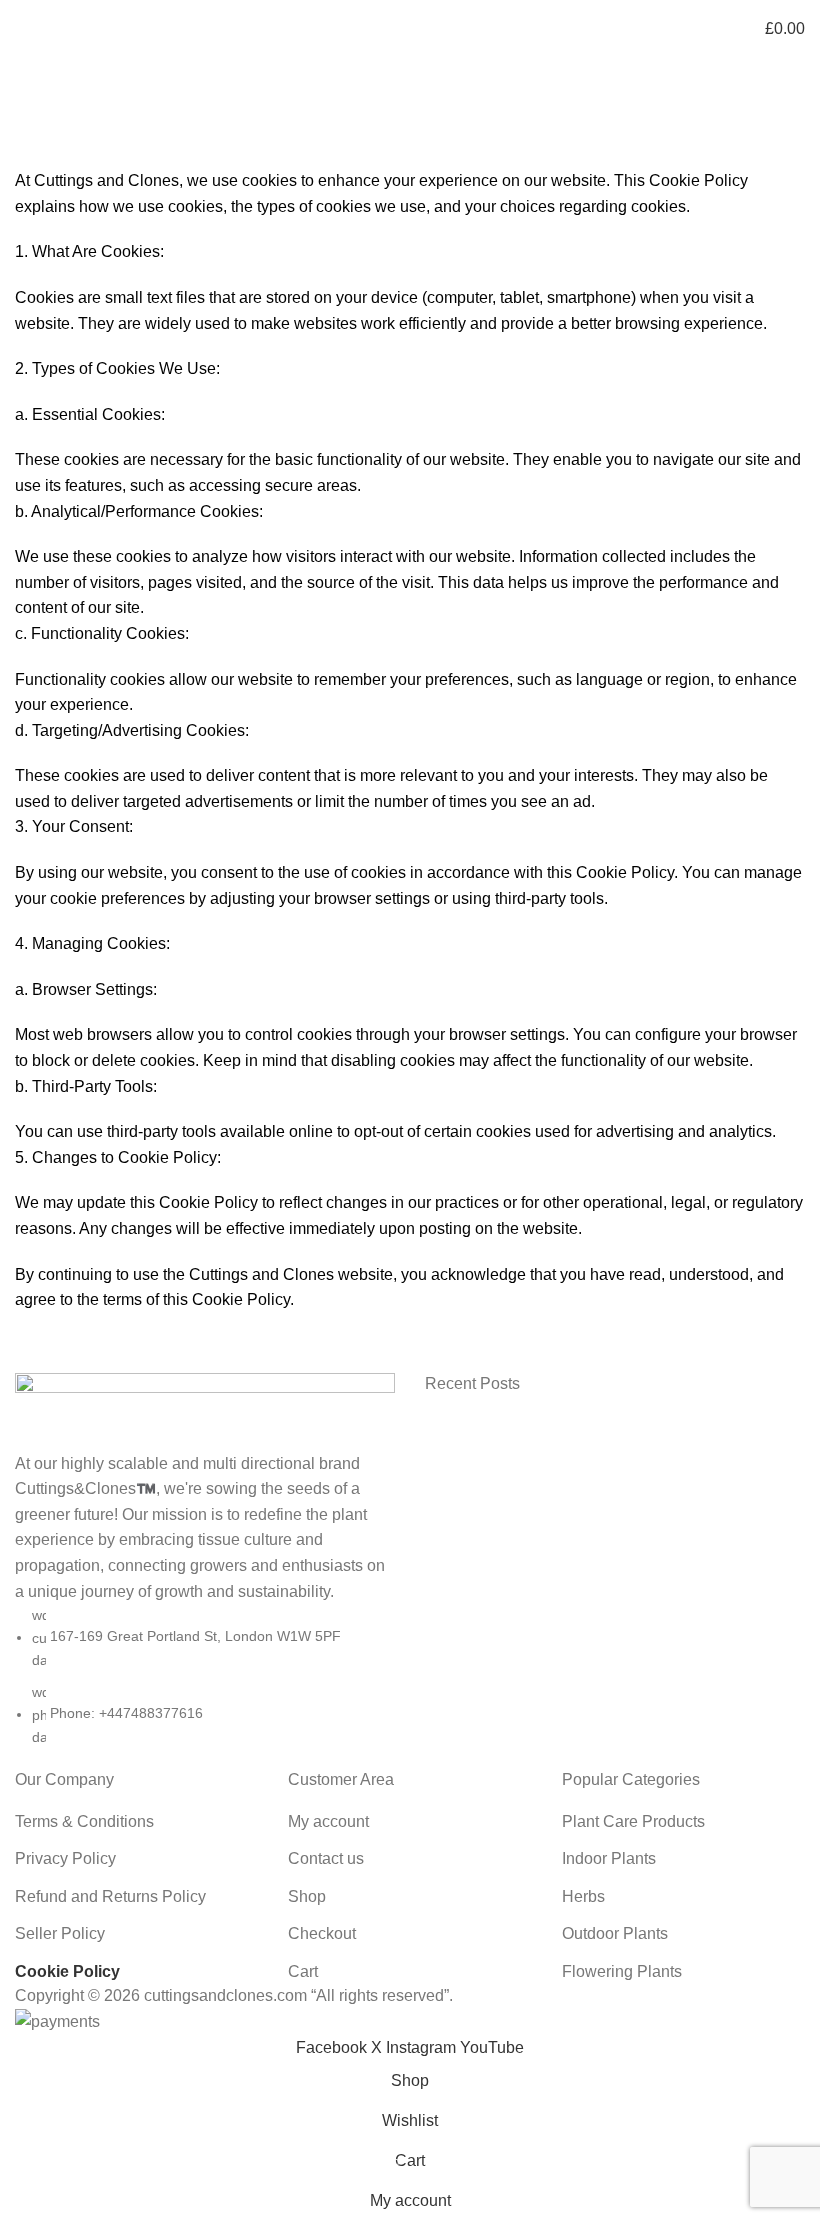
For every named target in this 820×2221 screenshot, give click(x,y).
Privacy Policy (65, 1858)
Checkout (322, 1933)
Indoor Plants (609, 1858)
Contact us (326, 1858)
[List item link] (205, 1676)
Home (31, 156)
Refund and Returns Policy (110, 1896)
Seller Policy (60, 1933)
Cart (303, 1971)
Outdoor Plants (615, 1933)
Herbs (583, 1896)
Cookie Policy (67, 1971)
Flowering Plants (622, 1971)
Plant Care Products (633, 1821)
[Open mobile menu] (23, 29)
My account (328, 1821)
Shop (307, 1896)
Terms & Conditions (84, 1821)
